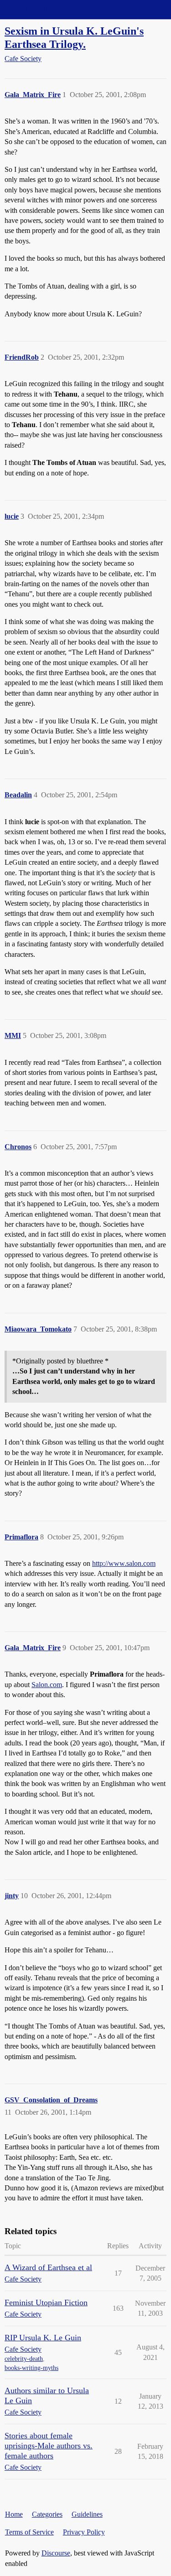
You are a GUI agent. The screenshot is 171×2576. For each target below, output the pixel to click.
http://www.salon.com (124, 1563)
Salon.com (47, 1685)
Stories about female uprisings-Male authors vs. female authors (49, 2446)
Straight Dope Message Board (48, 9)
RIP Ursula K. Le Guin (43, 2338)
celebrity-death (24, 2359)
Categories (47, 2514)
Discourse (56, 2553)
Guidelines (87, 2514)
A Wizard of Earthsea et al (48, 2267)
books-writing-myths (31, 2368)
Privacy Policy (84, 2532)
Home (14, 2514)
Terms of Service (29, 2532)
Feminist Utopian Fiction (46, 2302)
